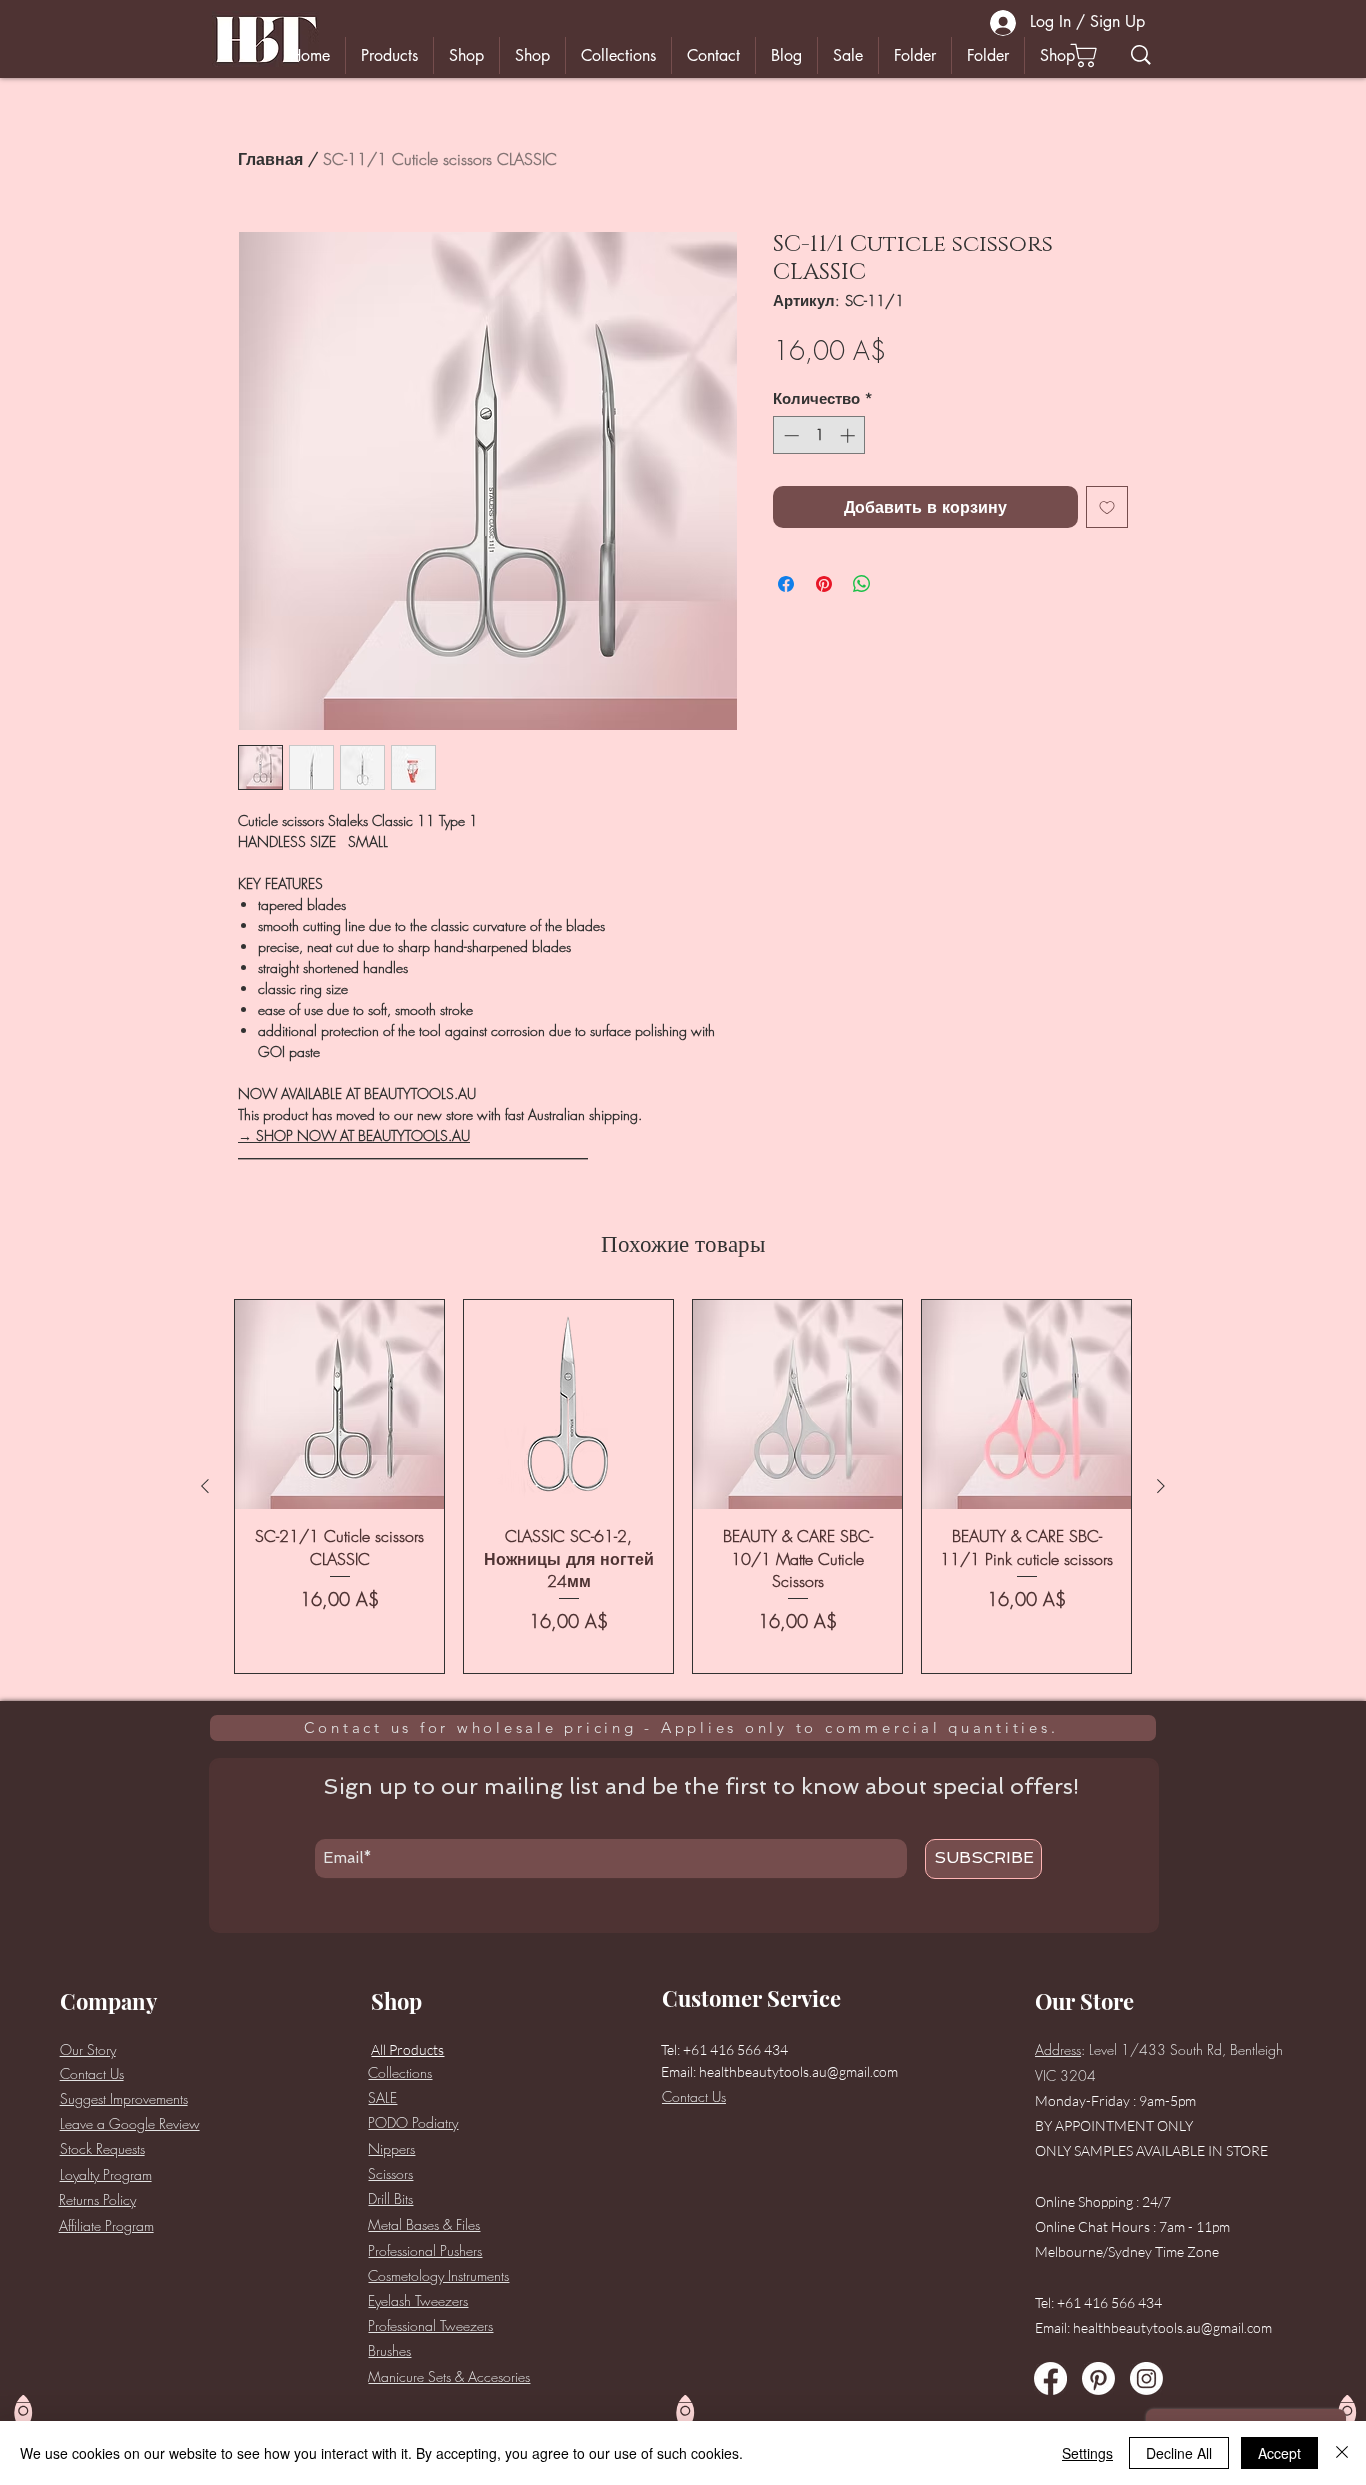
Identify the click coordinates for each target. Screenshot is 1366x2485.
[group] (683, 1486)
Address (1058, 2049)
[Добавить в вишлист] (1107, 507)
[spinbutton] (819, 435)
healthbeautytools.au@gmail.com (798, 2071)
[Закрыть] (1342, 2453)
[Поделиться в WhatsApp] (862, 584)
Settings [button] (1087, 2453)
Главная (270, 159)
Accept (1279, 2453)
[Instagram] (1146, 2378)
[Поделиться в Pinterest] (824, 584)
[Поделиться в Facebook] (786, 584)
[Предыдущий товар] (205, 1486)
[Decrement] (789, 435)
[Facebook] (1050, 2378)
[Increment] (849, 435)
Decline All (1179, 2453)
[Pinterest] (1098, 2378)
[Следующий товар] (1161, 1486)
